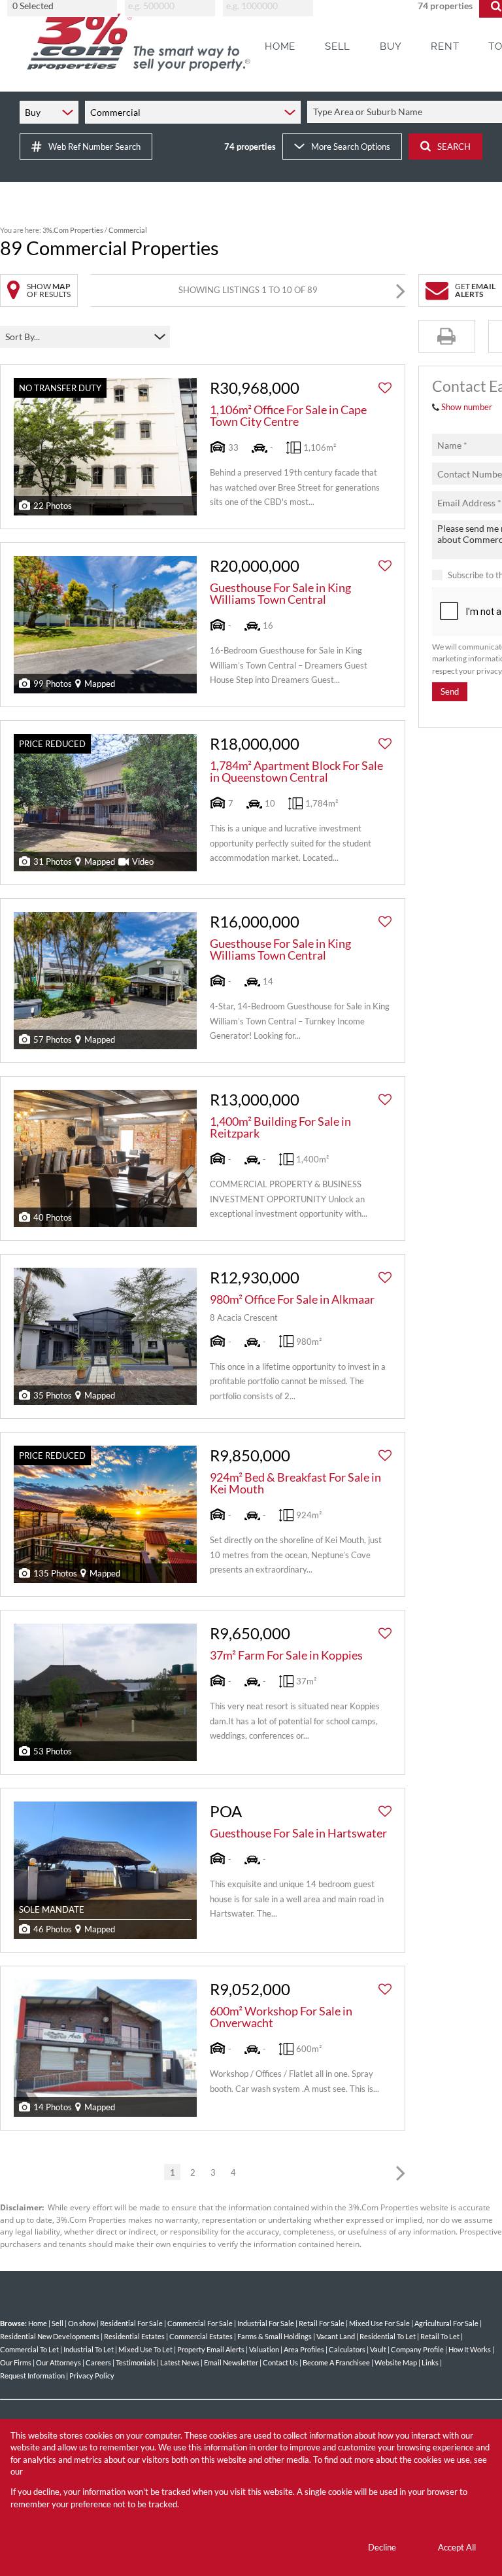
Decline (382, 2547)
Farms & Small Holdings (275, 2336)
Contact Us (280, 2362)
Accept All (457, 2547)
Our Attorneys (59, 2362)
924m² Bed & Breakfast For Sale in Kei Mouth (295, 1483)
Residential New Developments (50, 2336)
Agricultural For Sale (446, 2323)
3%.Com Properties (73, 230)
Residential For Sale (131, 2323)
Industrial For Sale (266, 2323)
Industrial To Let (89, 2349)
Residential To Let (388, 2336)
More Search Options (351, 147)
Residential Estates (134, 2336)
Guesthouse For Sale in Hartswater (298, 1833)
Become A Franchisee (336, 2362)
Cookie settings (297, 2547)
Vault (378, 2349)
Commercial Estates (201, 2336)
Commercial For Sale (200, 2323)
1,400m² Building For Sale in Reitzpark (280, 1127)
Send (450, 691)
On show (82, 2323)
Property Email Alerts (211, 2349)
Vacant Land (336, 2336)
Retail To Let (440, 2336)
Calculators (347, 2349)
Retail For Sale (322, 2323)
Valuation (264, 2349)
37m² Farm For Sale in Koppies (286, 1655)
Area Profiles (304, 2349)
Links (430, 2362)
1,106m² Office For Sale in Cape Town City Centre (288, 415)
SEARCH (454, 147)
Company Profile (417, 2349)
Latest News (180, 2362)
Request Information (32, 2376)
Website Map (396, 2362)
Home (38, 2323)
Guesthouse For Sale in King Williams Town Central (280, 593)
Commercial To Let (29, 2349)
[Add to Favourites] (385, 388)
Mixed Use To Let (145, 2349)
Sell (58, 2323)
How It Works (470, 2349)
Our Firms (16, 2362)
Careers (98, 2362)
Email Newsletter (231, 2362)
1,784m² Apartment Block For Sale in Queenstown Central (296, 771)
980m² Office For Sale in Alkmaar (292, 1299)
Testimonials (136, 2362)
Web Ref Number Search (94, 147)
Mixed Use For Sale (379, 2323)
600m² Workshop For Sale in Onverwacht (281, 2017)
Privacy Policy (92, 2376)
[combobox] (64, 6)
